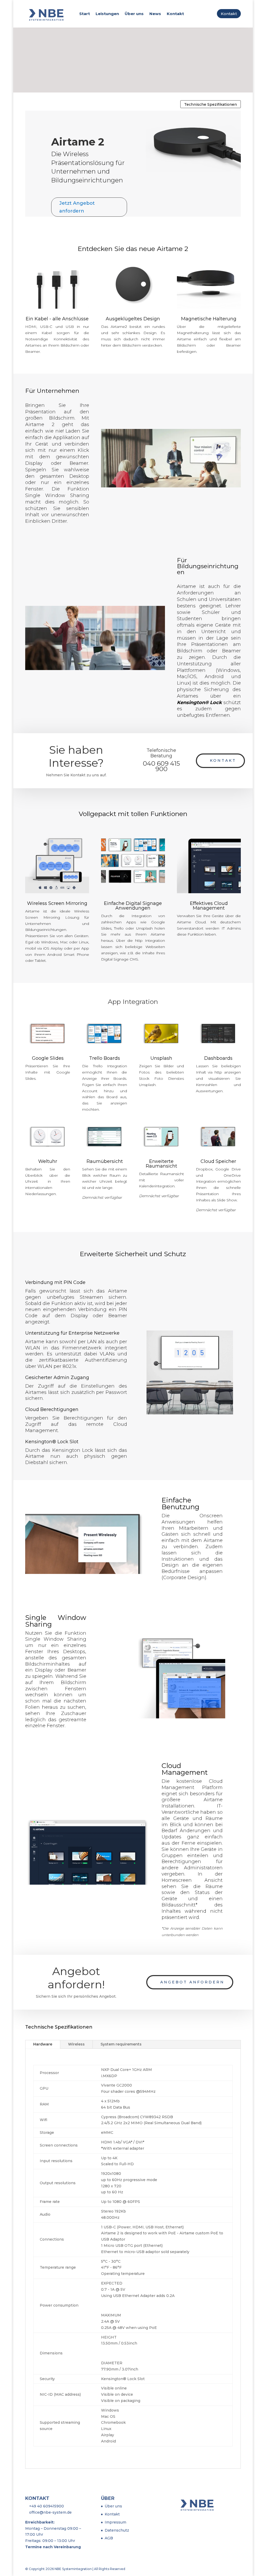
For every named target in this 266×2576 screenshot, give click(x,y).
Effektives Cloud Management (209, 906)
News (155, 14)
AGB (109, 2538)
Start (85, 14)
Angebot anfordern (192, 1982)
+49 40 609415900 (46, 2506)
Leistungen (107, 14)
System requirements (121, 2044)
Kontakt (175, 14)
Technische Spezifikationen (211, 104)
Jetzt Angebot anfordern (77, 207)
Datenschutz (117, 2530)
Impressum (115, 2522)
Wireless (76, 2044)
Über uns (134, 14)
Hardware (43, 2044)
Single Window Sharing (57, 495)
